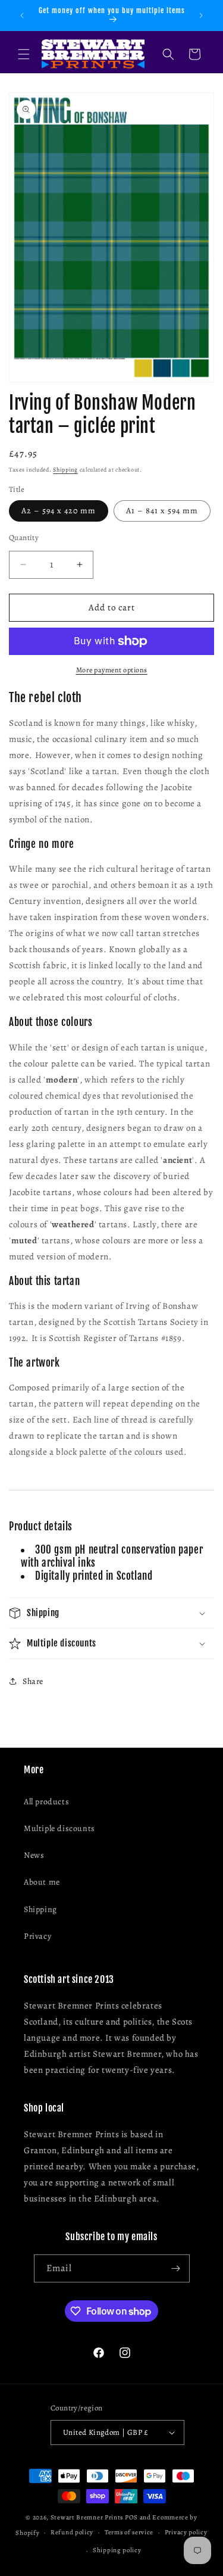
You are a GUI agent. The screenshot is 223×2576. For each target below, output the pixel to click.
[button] (24, 54)
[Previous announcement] (22, 15)
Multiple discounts (59, 1828)
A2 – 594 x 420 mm (59, 511)
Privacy (37, 1936)
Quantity (24, 537)
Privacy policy (186, 2532)
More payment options (112, 670)
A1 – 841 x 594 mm (162, 511)
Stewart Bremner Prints (87, 2517)
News (34, 1855)
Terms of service (129, 2532)
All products (46, 1802)
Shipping (65, 470)
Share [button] (33, 1681)
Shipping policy (117, 2550)
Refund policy (72, 2532)
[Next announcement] (201, 15)
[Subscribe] (176, 2268)
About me (42, 1882)
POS (131, 2517)
